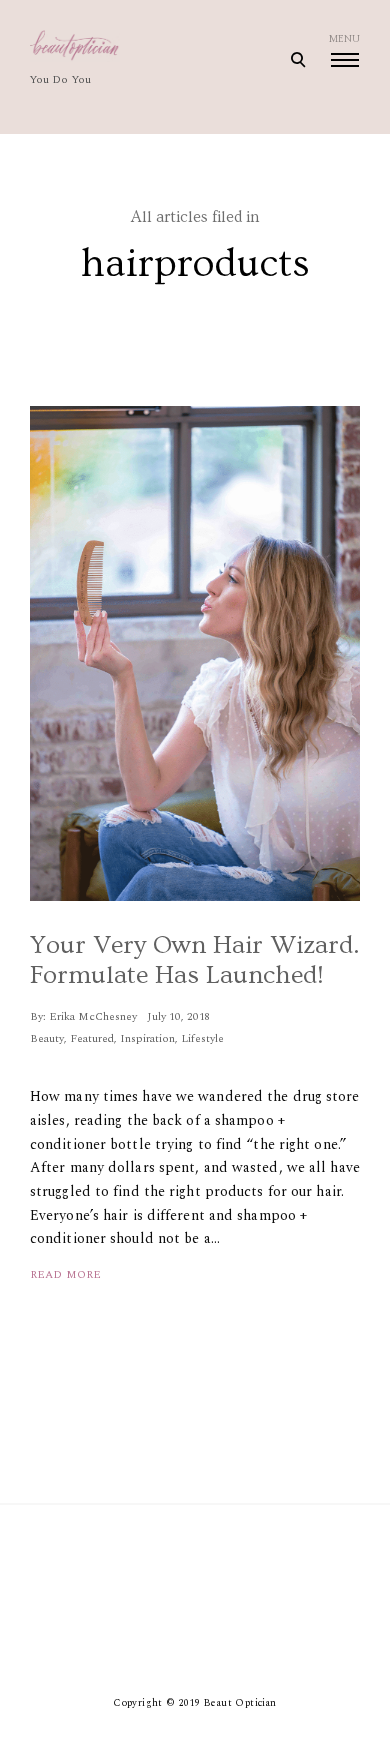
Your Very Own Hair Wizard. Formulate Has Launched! (195, 960)
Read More (65, 1274)
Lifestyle (202, 1038)
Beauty (47, 1038)
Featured (92, 1038)
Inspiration (147, 1038)
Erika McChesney (93, 1016)
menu (344, 39)
